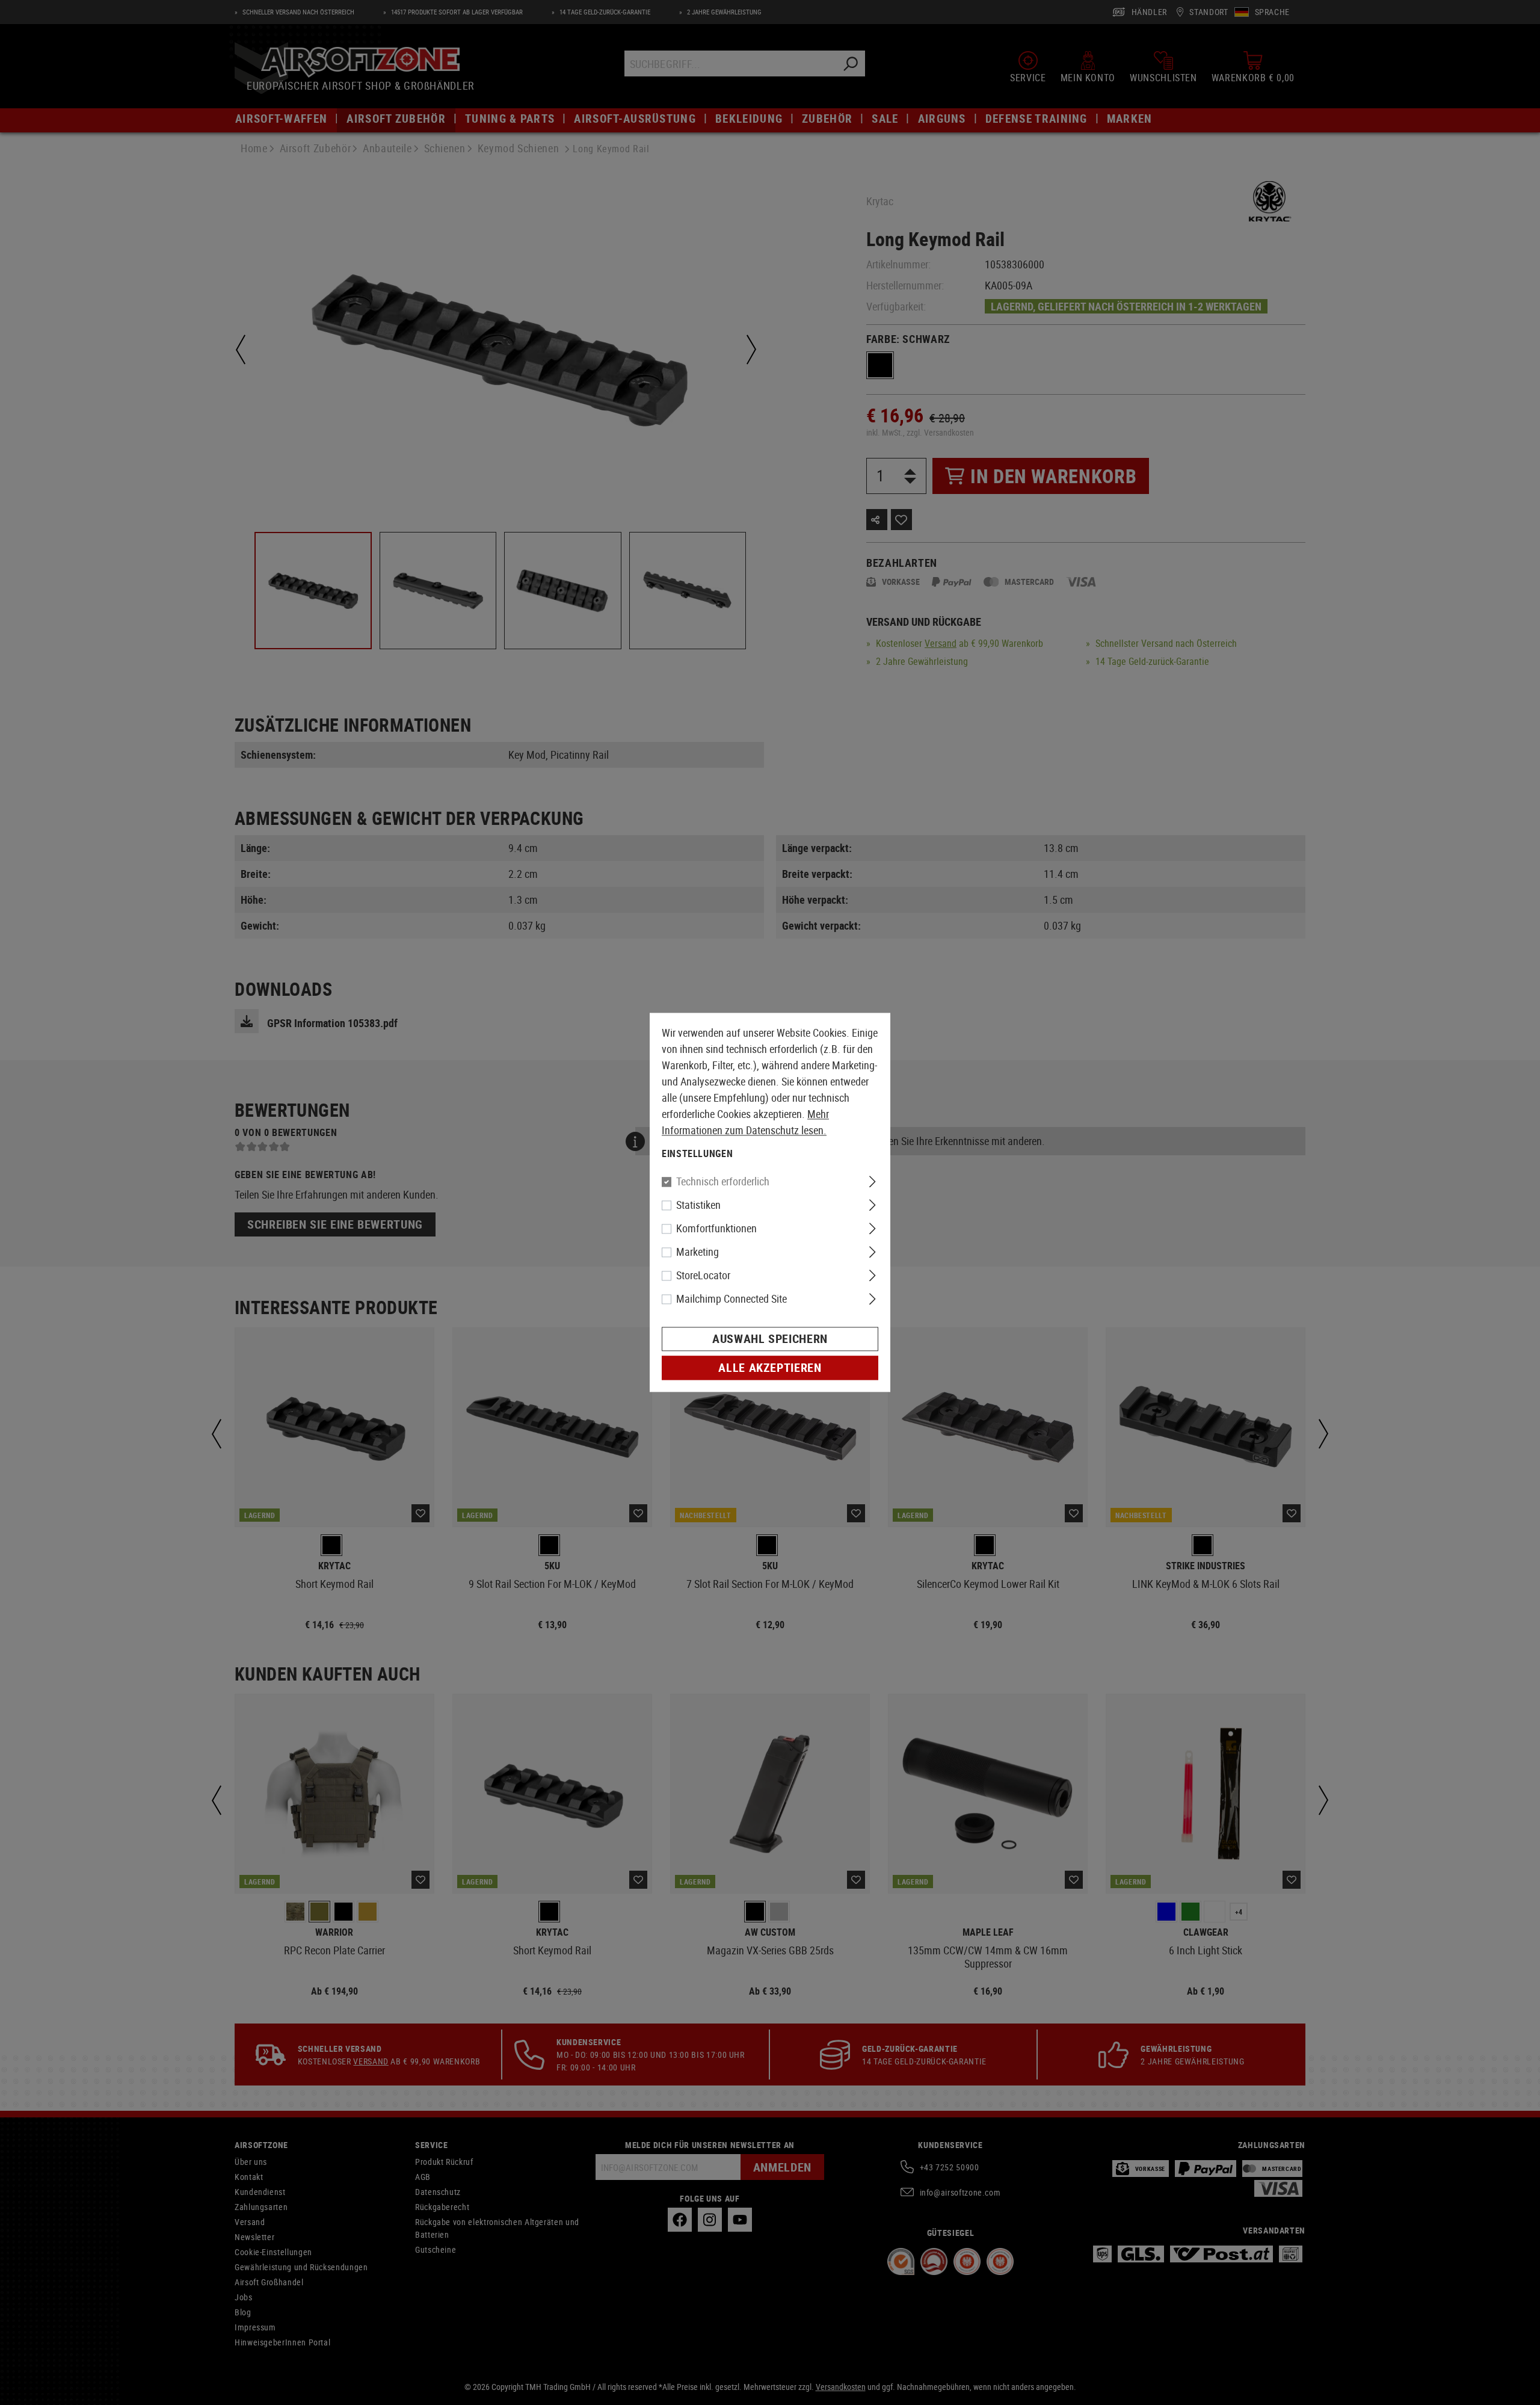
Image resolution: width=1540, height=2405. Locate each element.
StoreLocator (703, 1276)
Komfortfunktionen (716, 1229)
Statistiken (698, 1205)
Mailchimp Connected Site (731, 1299)
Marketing (698, 1252)
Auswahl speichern (770, 1339)
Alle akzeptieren (770, 1368)
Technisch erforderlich (723, 1182)
